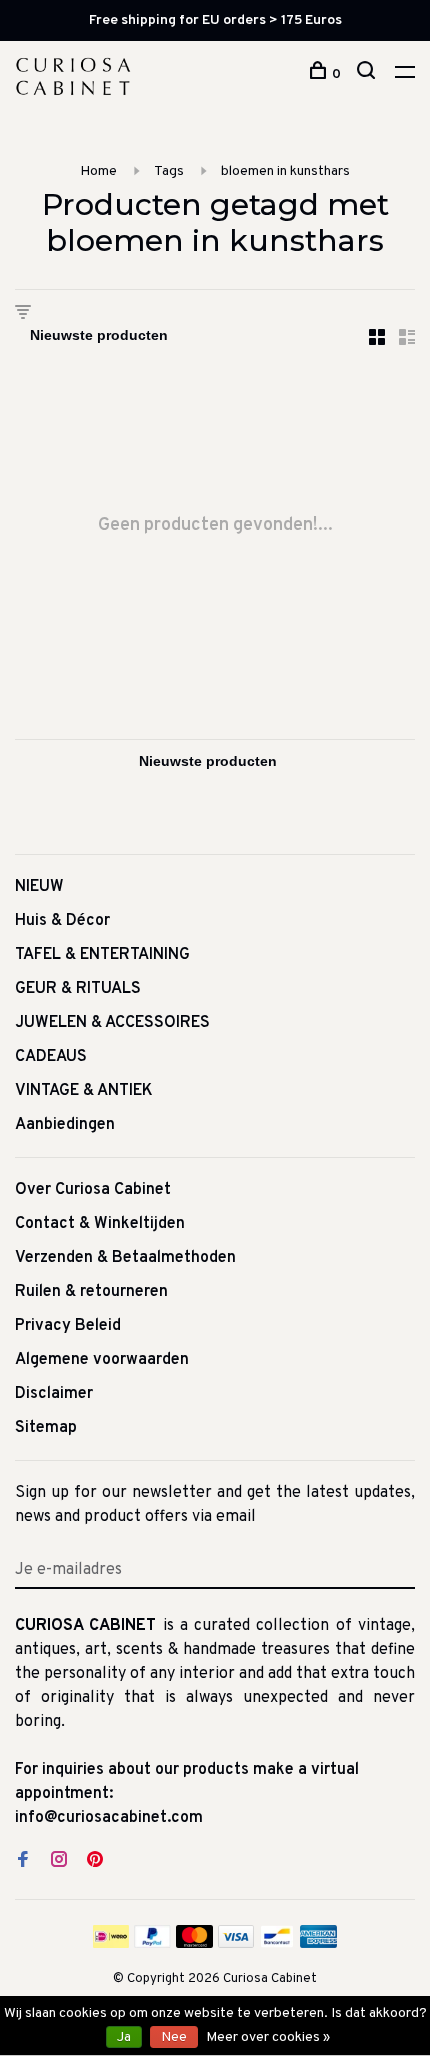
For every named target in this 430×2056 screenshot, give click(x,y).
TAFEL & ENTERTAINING (102, 955)
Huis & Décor (62, 921)
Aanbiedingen (65, 1125)
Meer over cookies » (268, 2037)
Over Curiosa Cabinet (93, 1190)
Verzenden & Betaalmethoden (125, 1258)
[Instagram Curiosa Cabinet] (59, 1862)
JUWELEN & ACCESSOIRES (112, 1023)
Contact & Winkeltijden (100, 1224)
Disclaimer (54, 1394)
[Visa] (236, 1944)
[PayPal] (152, 1944)
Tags (169, 171)
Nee (174, 2037)
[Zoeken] (368, 74)
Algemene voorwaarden (102, 1360)
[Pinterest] (95, 1862)
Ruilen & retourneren (91, 1292)
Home (98, 171)
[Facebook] (23, 1862)
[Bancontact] (277, 1944)
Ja (124, 2037)
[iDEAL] (111, 1944)
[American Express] (318, 1944)
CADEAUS (51, 1057)
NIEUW (39, 887)
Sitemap (46, 1428)
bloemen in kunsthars (285, 171)
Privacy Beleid (68, 1326)
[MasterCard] (194, 1944)
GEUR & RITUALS (78, 989)
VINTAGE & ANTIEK (84, 1091)
